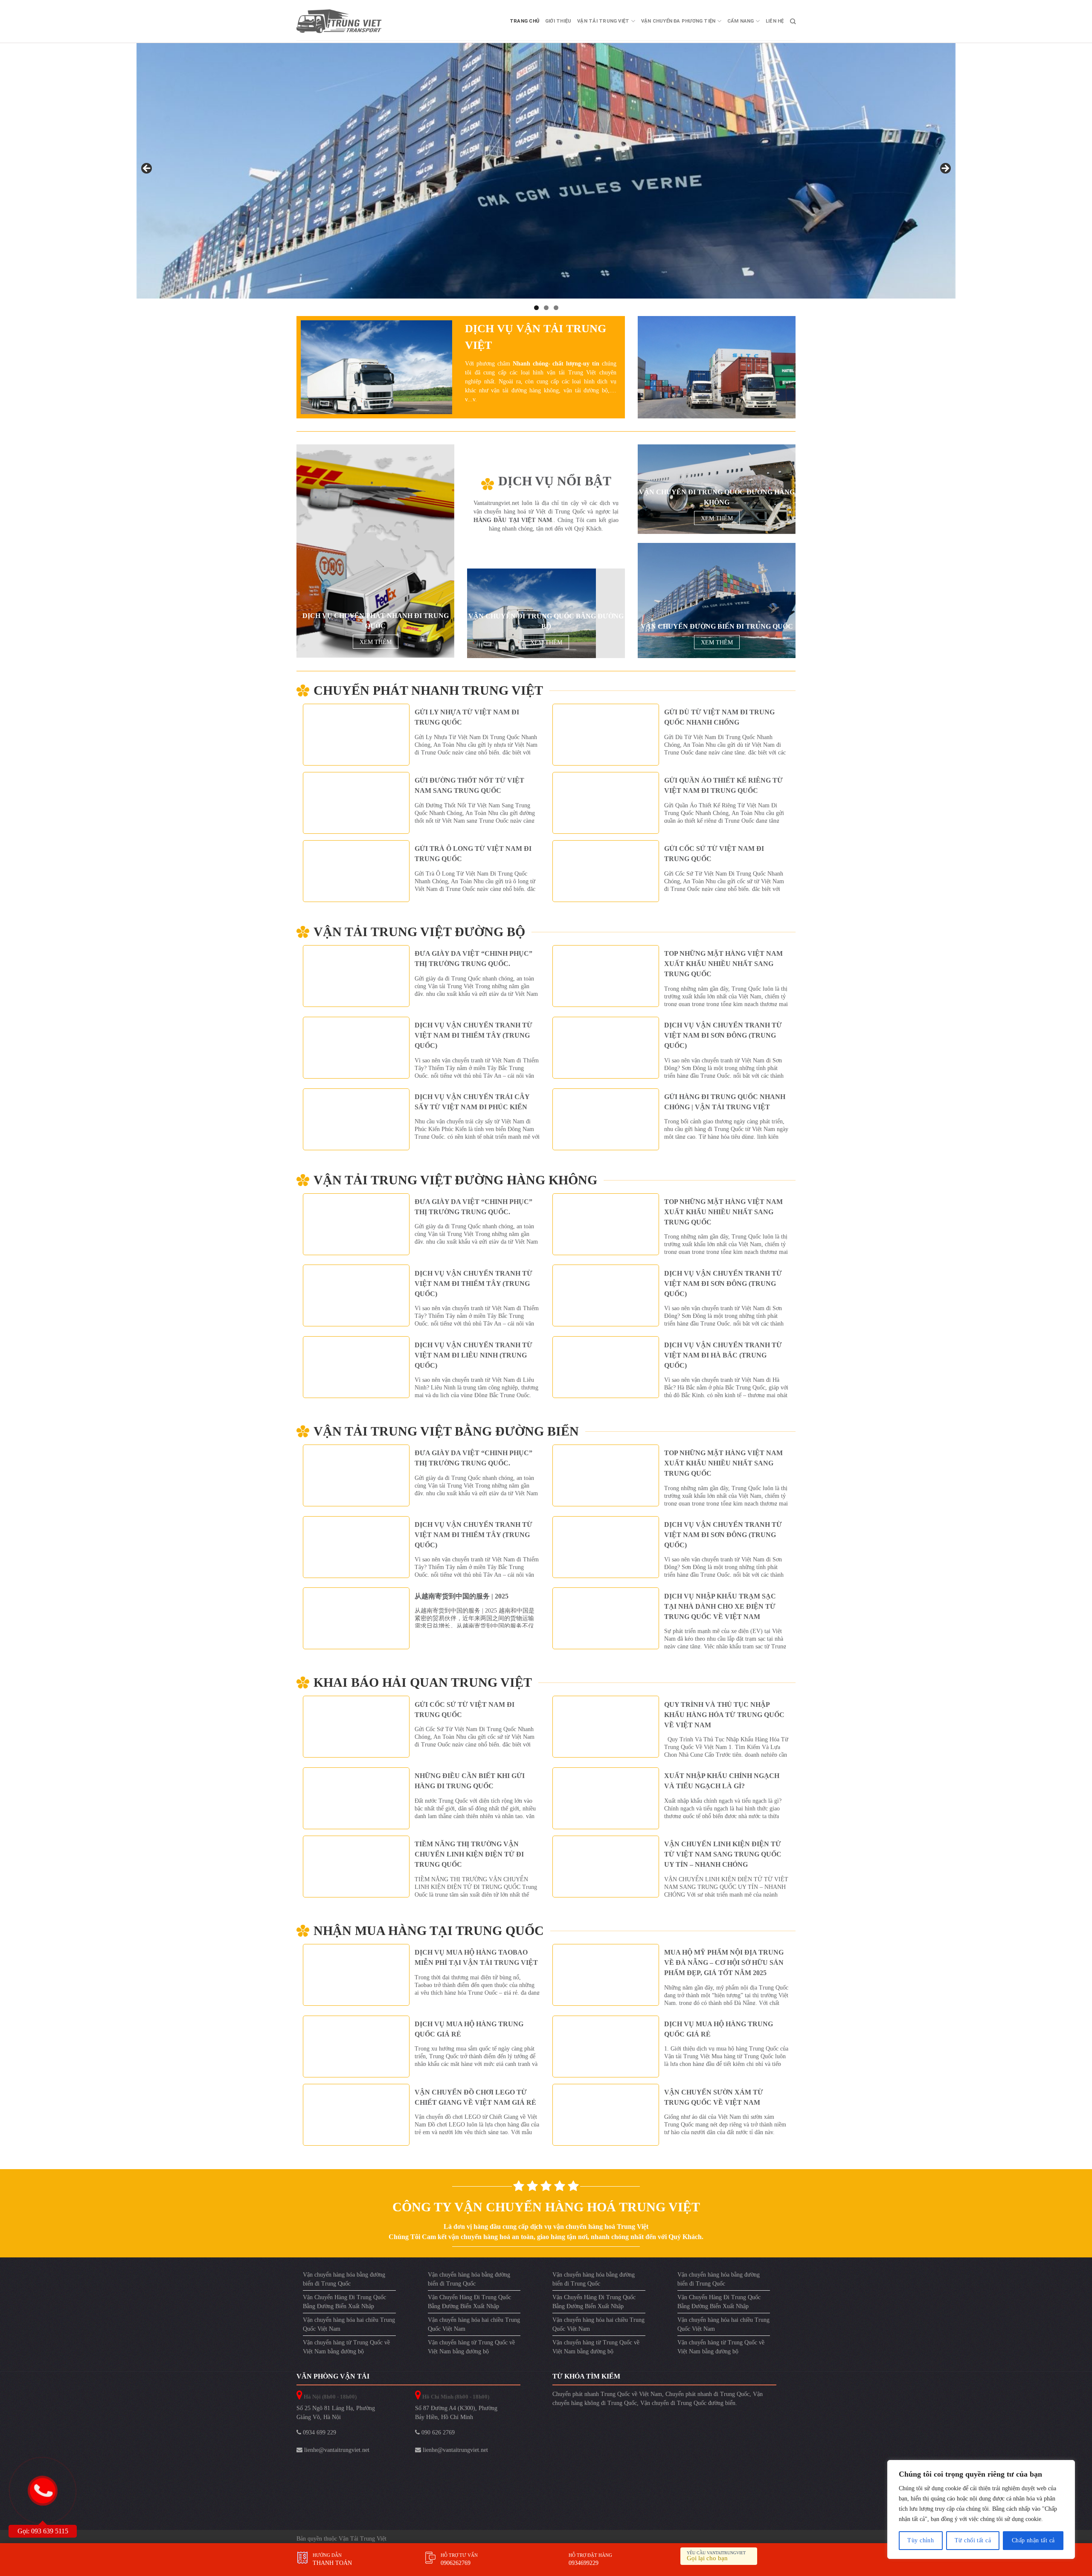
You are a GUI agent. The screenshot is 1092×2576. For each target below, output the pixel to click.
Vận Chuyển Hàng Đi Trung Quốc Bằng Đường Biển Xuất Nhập (344, 2301)
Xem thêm (376, 642)
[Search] (793, 21)
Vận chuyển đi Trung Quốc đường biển (688, 2403)
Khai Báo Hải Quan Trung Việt (423, 1682)
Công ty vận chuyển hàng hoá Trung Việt (546, 2206)
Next (945, 169)
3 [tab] (556, 307)
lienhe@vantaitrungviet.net (336, 2450)
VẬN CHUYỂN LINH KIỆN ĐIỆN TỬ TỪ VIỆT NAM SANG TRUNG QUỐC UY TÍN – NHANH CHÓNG (723, 1854)
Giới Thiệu (558, 21)
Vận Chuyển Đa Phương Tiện (678, 21)
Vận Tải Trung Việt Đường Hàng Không (455, 1180)
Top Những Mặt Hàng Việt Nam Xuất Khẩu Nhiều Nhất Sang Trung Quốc (723, 964)
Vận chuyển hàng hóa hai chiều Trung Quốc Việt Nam (349, 2324)
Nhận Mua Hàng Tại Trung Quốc (429, 1930)
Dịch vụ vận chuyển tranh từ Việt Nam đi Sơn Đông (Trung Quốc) (723, 1035)
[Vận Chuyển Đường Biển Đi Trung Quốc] (717, 600)
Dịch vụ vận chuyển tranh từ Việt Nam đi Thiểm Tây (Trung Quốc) (473, 1035)
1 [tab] (536, 307)
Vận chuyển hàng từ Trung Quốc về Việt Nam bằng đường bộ (346, 2347)
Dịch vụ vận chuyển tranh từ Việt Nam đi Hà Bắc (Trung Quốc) (723, 1355)
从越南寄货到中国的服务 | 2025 (462, 1596)
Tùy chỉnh (921, 2540)
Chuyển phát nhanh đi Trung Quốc (707, 2394)
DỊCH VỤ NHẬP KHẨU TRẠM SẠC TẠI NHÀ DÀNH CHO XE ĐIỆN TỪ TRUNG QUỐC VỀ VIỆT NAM (720, 1606)
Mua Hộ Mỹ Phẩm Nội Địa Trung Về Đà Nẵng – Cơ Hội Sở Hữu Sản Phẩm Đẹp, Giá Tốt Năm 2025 (724, 1962)
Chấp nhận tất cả (1033, 2540)
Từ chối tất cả (973, 2540)
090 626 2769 (437, 2432)
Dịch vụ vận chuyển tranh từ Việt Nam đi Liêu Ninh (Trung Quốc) (473, 1355)
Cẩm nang (741, 21)
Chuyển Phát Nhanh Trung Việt (428, 690)
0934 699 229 (319, 2432)
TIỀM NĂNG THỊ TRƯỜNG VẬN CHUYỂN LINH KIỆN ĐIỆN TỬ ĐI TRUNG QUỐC (469, 1854)
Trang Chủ (524, 21)
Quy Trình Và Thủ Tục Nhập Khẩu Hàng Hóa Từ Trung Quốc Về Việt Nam (724, 1714)
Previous (147, 169)
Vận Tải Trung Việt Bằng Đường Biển (446, 1431)
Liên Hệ (775, 21)
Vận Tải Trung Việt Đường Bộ (419, 931)
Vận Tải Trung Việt (603, 21)
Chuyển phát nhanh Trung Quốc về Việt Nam (607, 2394)
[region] (981, 2509)
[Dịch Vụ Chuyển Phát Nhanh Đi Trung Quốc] (375, 551)
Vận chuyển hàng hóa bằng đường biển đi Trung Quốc (344, 2279)
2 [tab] (546, 307)
